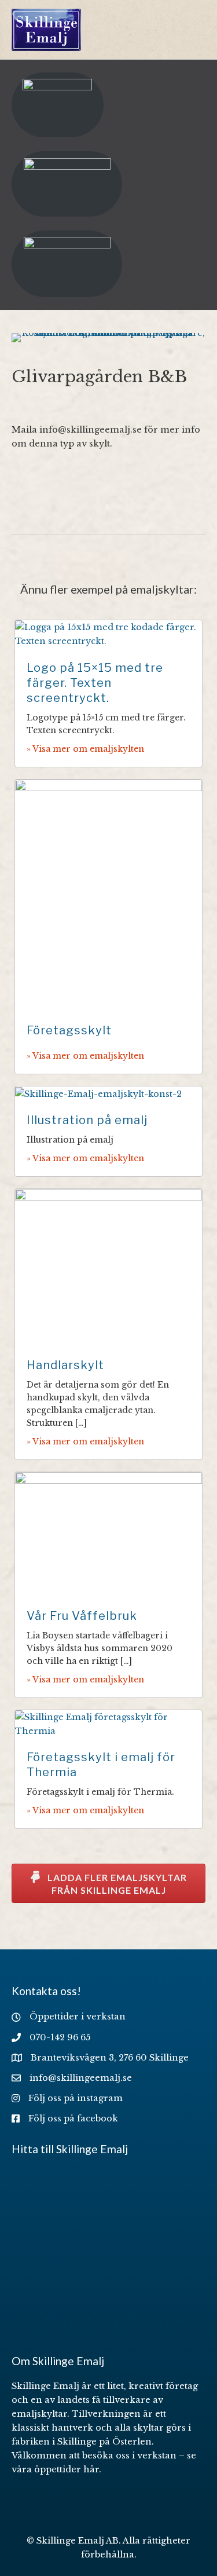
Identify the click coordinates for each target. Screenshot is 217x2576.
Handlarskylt (65, 1365)
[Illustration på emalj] (98, 1093)
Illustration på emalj (87, 1120)
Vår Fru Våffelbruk (82, 1616)
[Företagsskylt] (108, 895)
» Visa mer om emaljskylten (85, 749)
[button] (108, 1883)
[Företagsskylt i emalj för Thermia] (108, 1724)
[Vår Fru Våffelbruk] (108, 1534)
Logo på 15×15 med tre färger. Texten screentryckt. (95, 683)
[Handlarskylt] (108, 1267)
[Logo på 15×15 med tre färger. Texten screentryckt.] (108, 634)
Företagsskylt (69, 1030)
